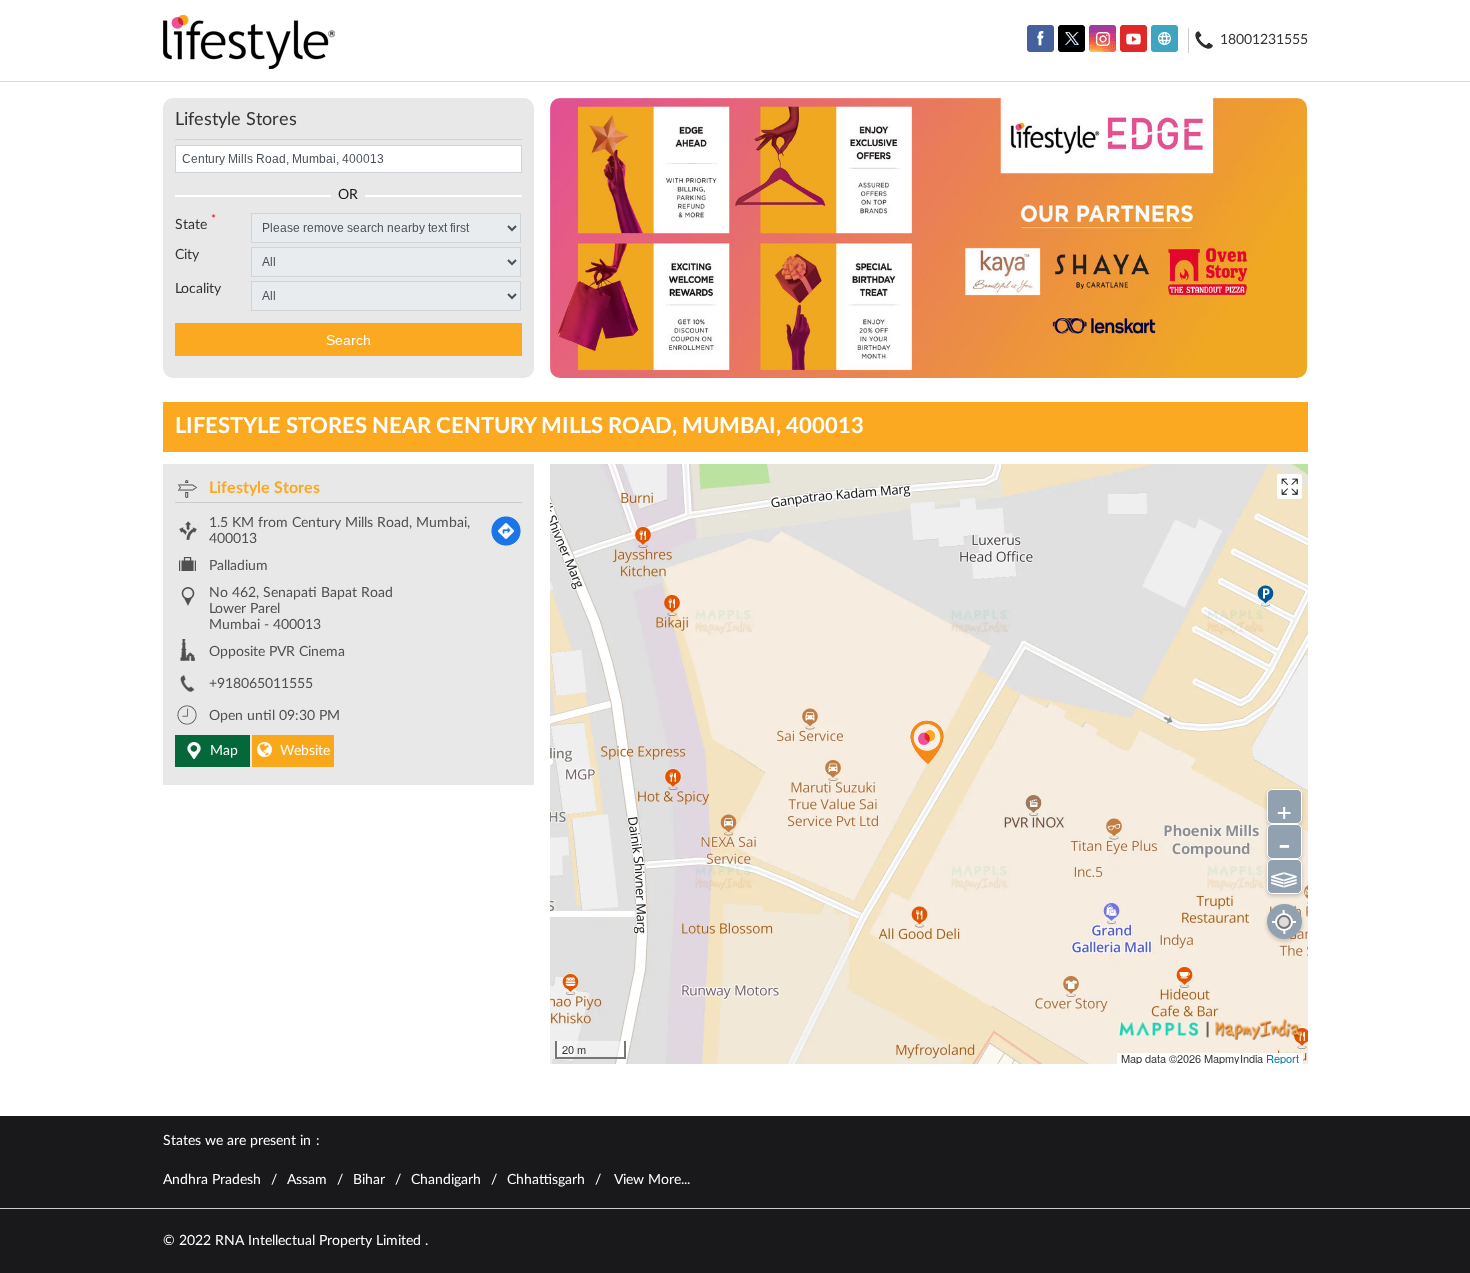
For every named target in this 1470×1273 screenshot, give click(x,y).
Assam (307, 1180)
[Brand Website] (1164, 38)
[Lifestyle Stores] (249, 43)
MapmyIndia (1235, 1058)
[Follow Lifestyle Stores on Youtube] (1133, 38)
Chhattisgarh (546, 1180)
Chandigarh (446, 1180)
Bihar (369, 1180)
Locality (198, 289)
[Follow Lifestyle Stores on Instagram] (1102, 38)
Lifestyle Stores (264, 488)
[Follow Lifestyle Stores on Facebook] (1040, 38)
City (187, 255)
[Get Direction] (506, 531)
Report (1282, 1058)
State (195, 223)
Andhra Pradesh (212, 1180)
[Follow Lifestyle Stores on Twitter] (1071, 38)
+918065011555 (261, 684)
